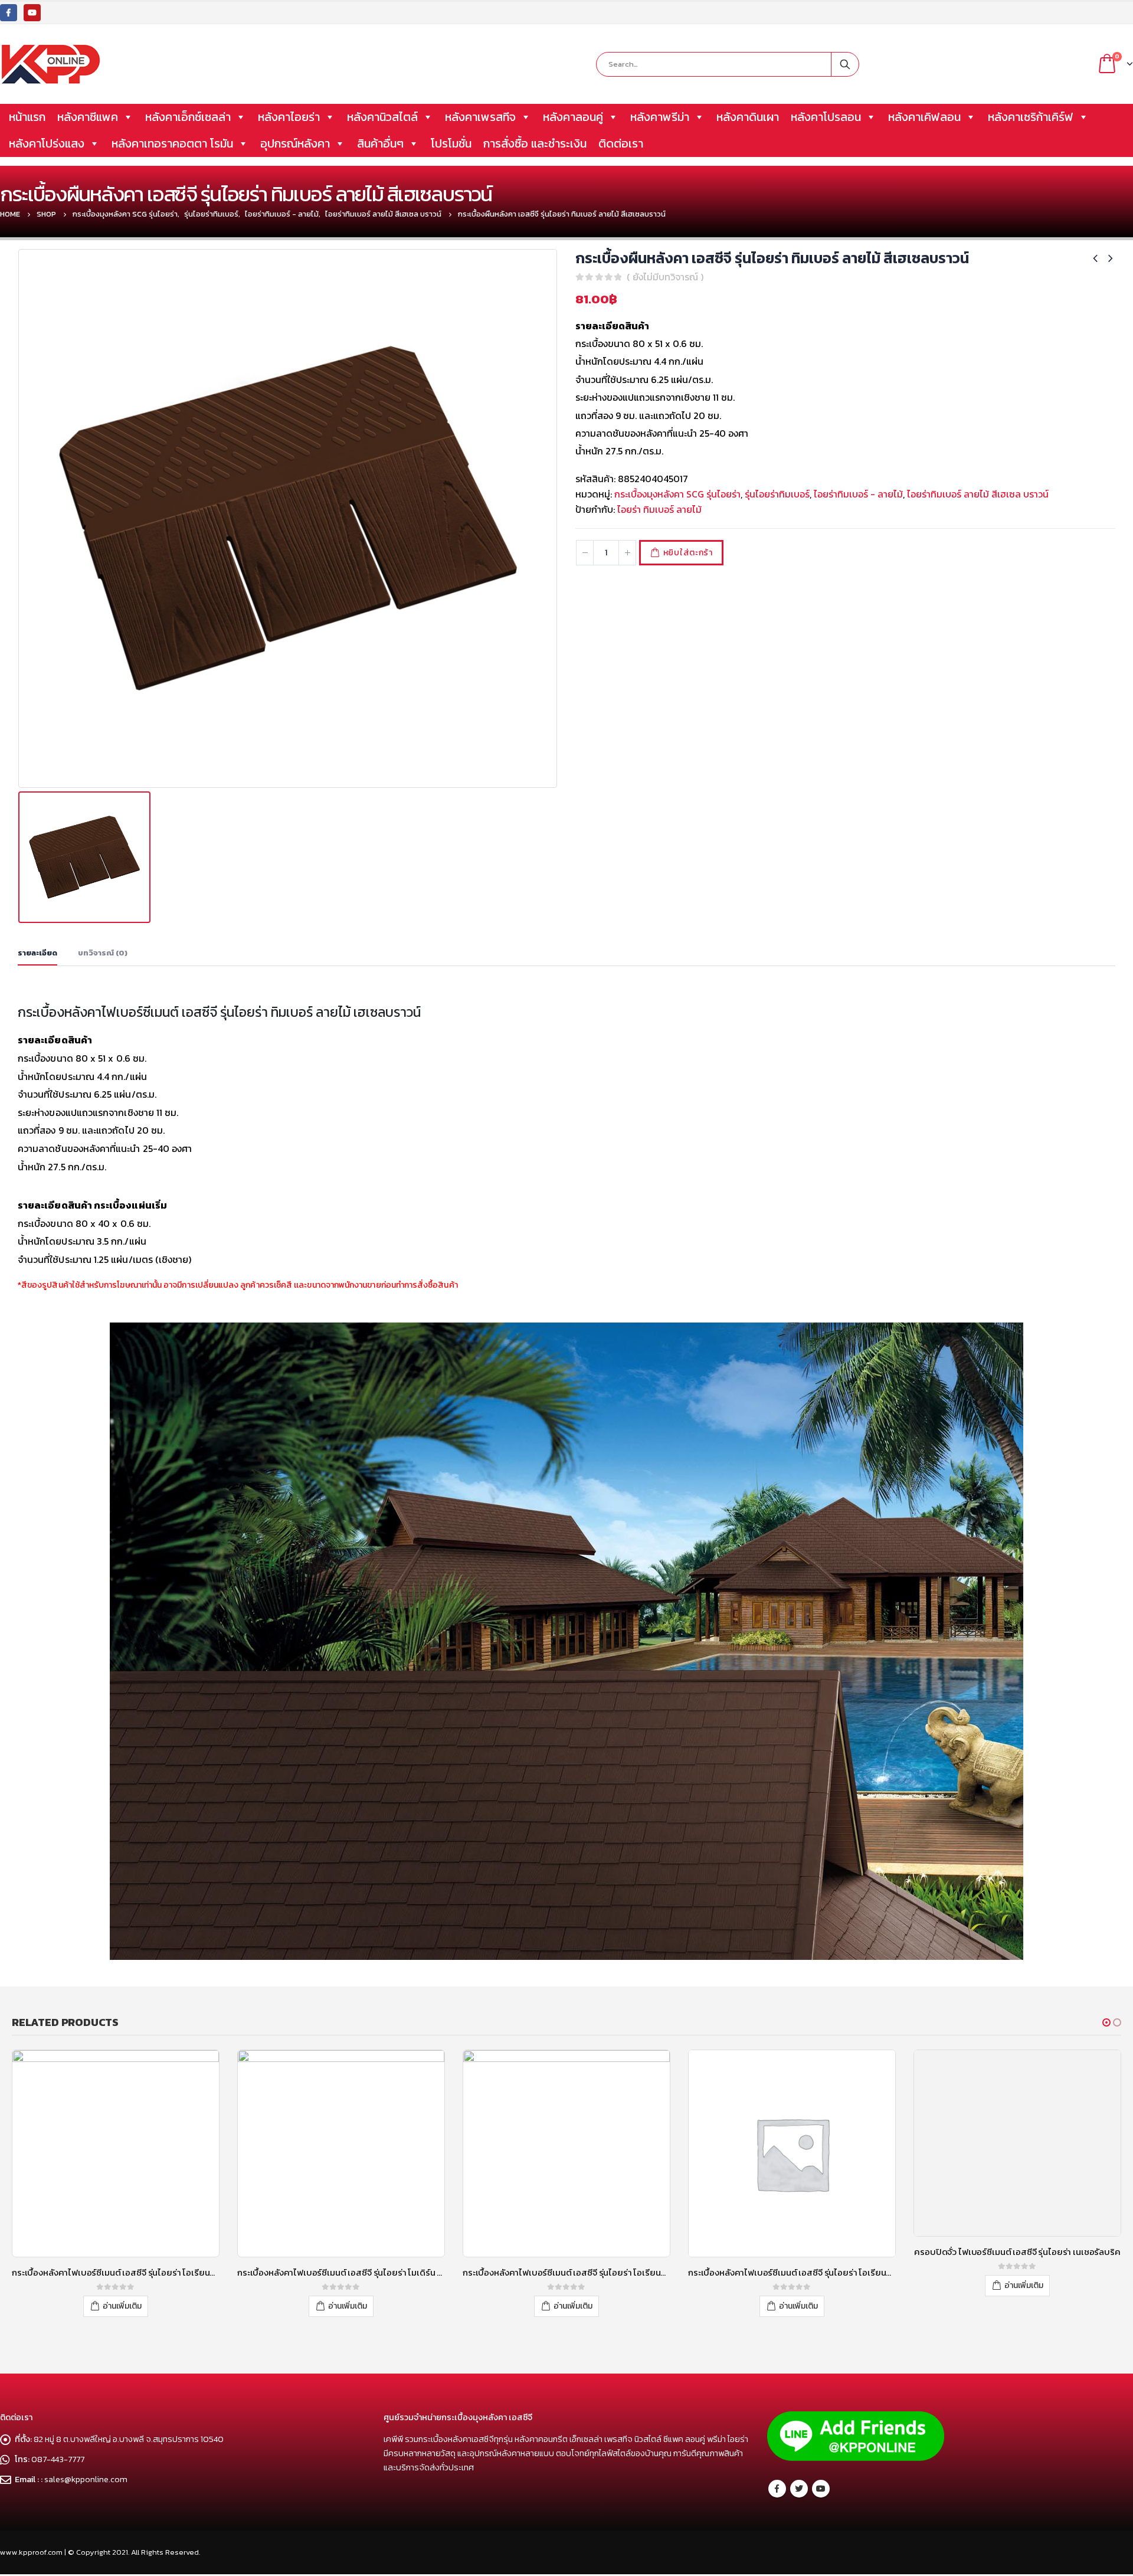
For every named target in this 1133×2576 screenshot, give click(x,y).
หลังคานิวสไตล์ (382, 117)
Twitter (799, 2489)
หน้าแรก (27, 117)
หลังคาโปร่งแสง (47, 143)
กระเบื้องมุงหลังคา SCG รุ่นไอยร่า (677, 494)
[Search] (845, 64)
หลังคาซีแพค (88, 117)
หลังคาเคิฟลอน (924, 117)
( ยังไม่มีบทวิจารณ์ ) (665, 277)
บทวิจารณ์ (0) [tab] (103, 953)
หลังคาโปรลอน (826, 117)
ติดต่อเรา (621, 143)
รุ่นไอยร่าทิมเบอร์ (777, 494)
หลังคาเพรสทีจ (480, 117)
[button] (1106, 2022)
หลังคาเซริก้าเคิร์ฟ (1031, 117)
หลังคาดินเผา (748, 117)
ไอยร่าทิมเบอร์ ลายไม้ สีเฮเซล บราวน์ (978, 494)
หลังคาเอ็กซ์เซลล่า (188, 117)
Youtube (821, 2489)
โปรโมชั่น (451, 143)
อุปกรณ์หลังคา (295, 143)
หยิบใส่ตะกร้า (688, 553)
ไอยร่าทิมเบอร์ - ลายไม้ (858, 494)
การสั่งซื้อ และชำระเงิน (535, 143)
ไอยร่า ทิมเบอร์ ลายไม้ (659, 509)
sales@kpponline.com (86, 2479)
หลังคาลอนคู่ (573, 117)
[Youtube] (32, 13)
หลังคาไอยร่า (289, 117)
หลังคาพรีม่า (660, 117)
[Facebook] (9, 13)
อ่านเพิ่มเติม (122, 2306)
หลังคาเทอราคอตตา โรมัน (172, 143)
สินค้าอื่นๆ (380, 143)
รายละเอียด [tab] (37, 953)
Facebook (777, 2489)
